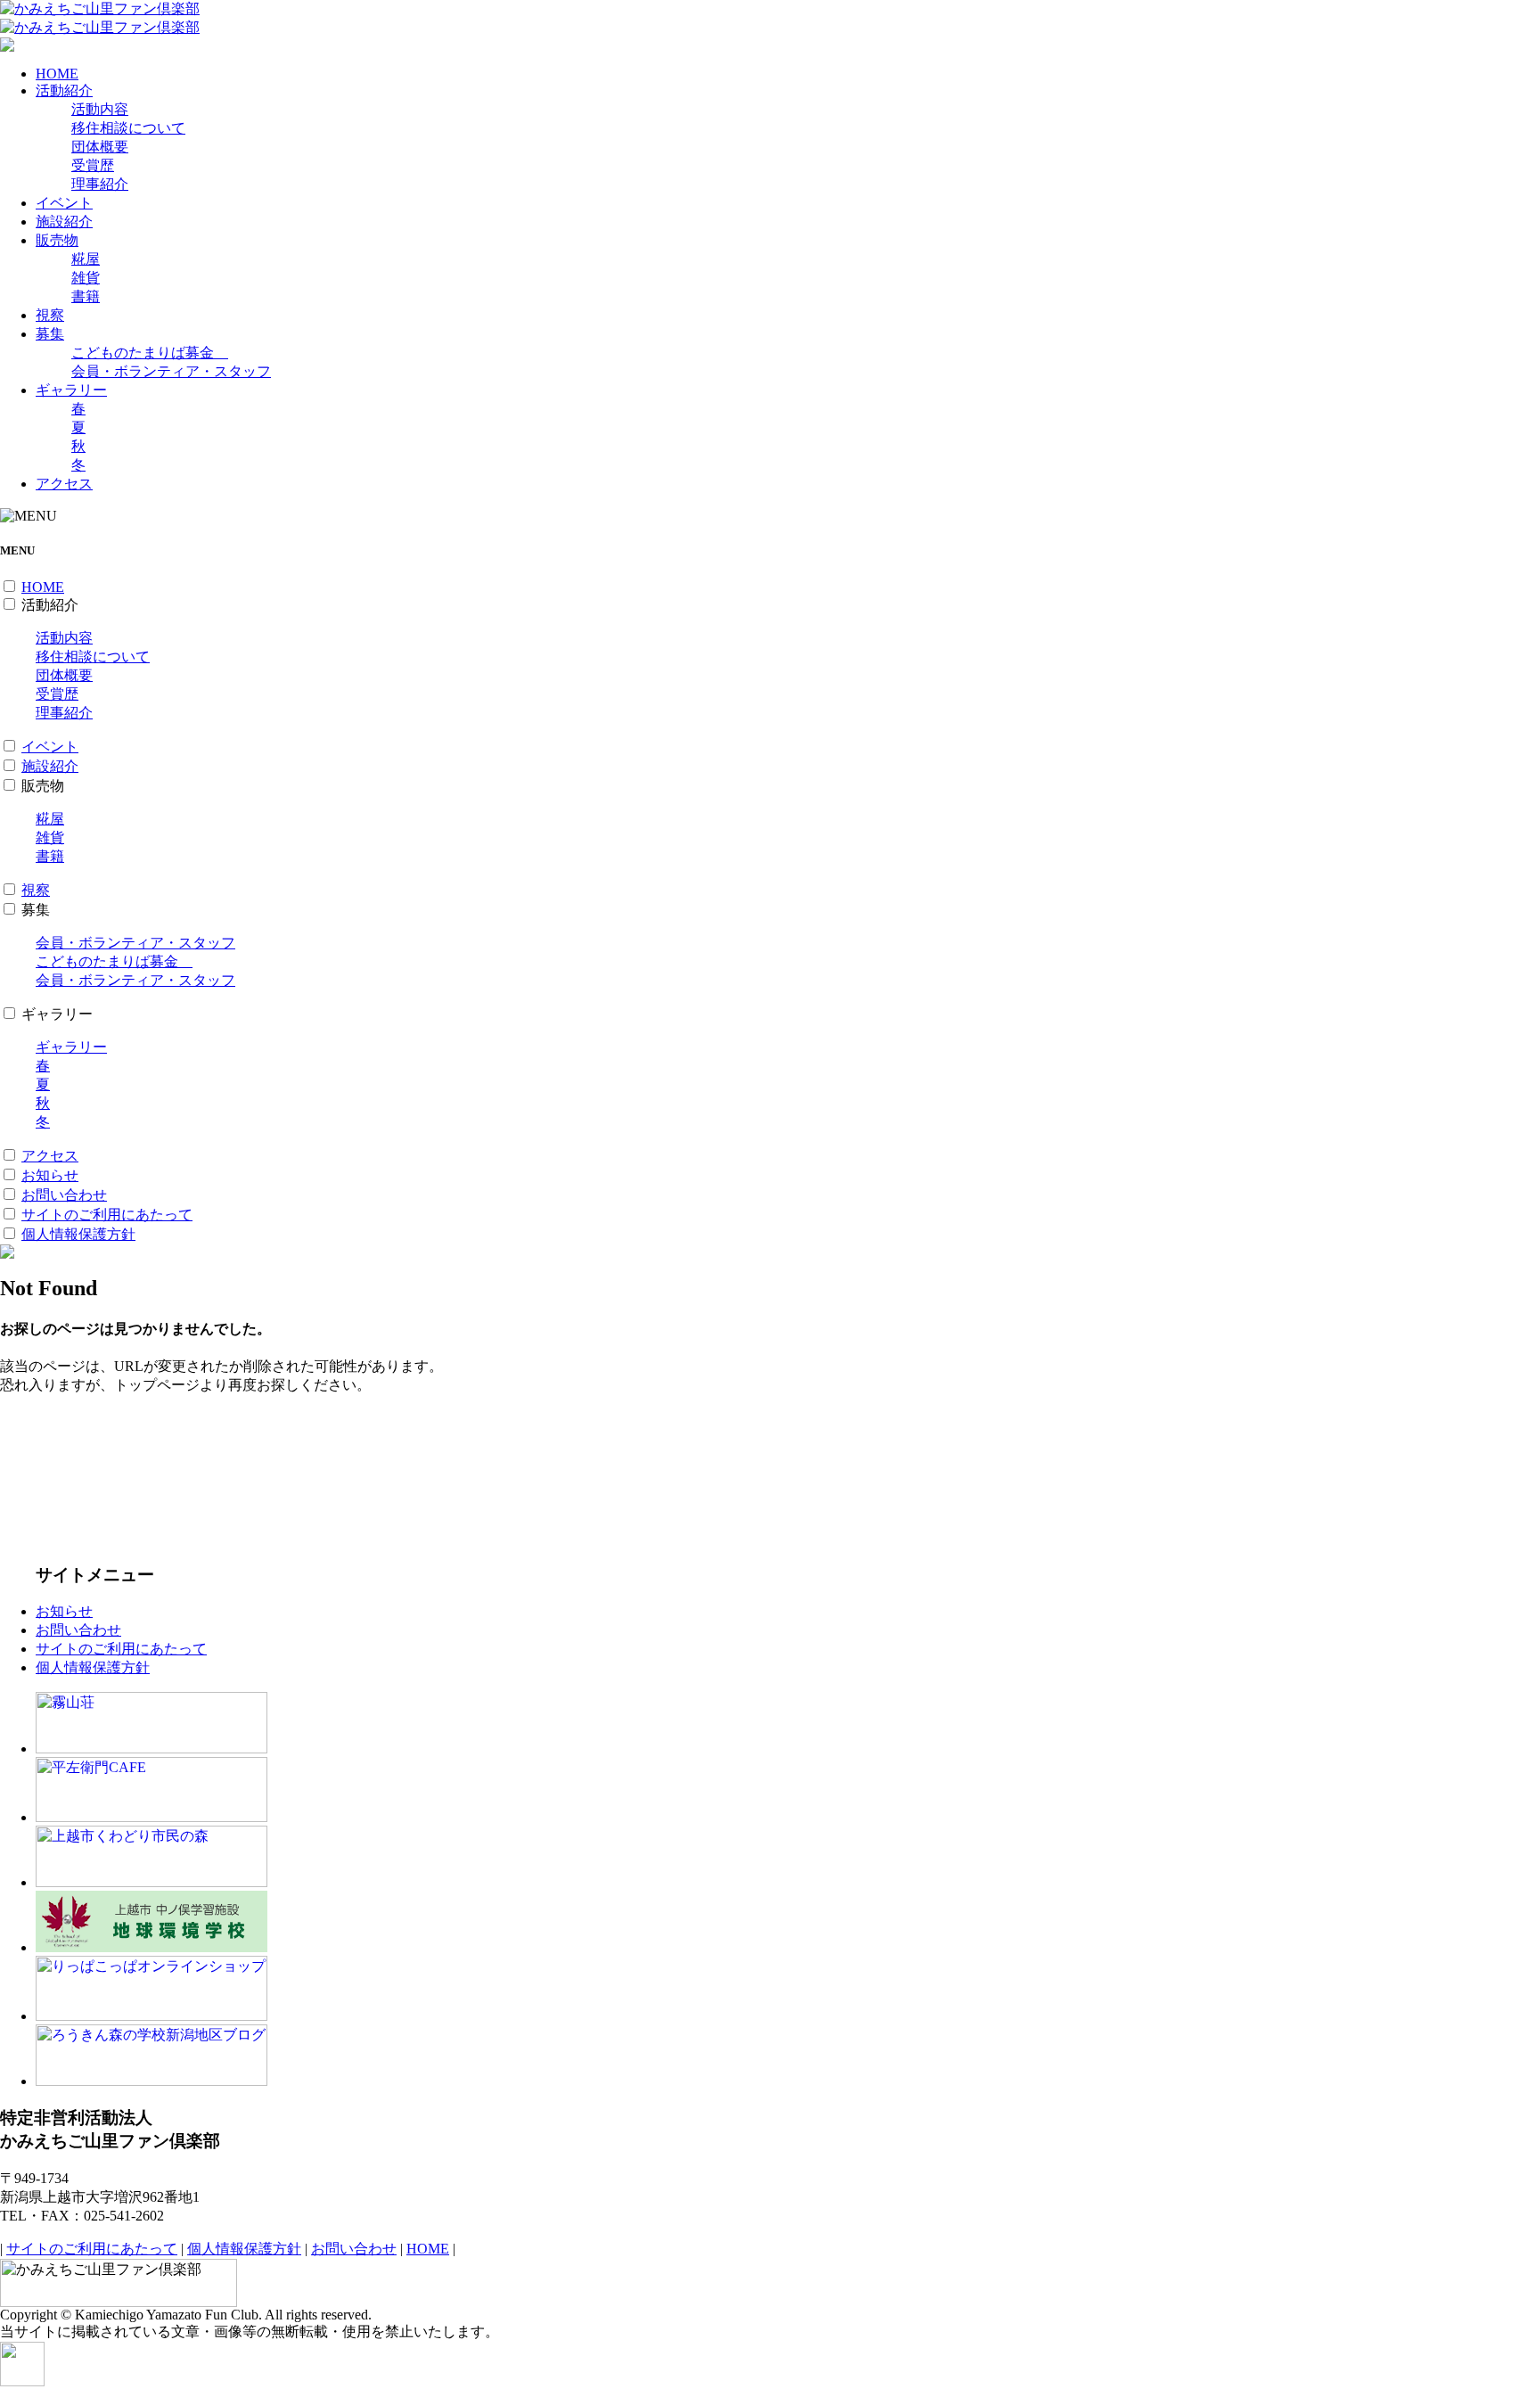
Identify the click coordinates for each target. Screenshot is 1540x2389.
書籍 (86, 296)
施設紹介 (64, 222)
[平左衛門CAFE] (152, 1817)
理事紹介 (100, 184)
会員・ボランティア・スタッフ (171, 371)
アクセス (64, 484)
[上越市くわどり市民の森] (152, 1882)
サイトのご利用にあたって (107, 1215)
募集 (50, 334)
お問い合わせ (64, 1195)
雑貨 (86, 278)
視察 (50, 315)
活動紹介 (64, 90)
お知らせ (50, 1175)
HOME (57, 74)
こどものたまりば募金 (150, 353)
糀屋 (86, 259)
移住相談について (128, 128)
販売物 (57, 240)
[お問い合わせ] (7, 47)
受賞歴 (93, 165)
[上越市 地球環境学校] (152, 1947)
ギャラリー (71, 390)
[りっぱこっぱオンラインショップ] (152, 2016)
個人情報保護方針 (78, 1234)
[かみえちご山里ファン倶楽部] (100, 8)
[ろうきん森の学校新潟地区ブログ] (152, 2081)
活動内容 (100, 109)
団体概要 (100, 147)
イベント (64, 203)
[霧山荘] (152, 1749)
